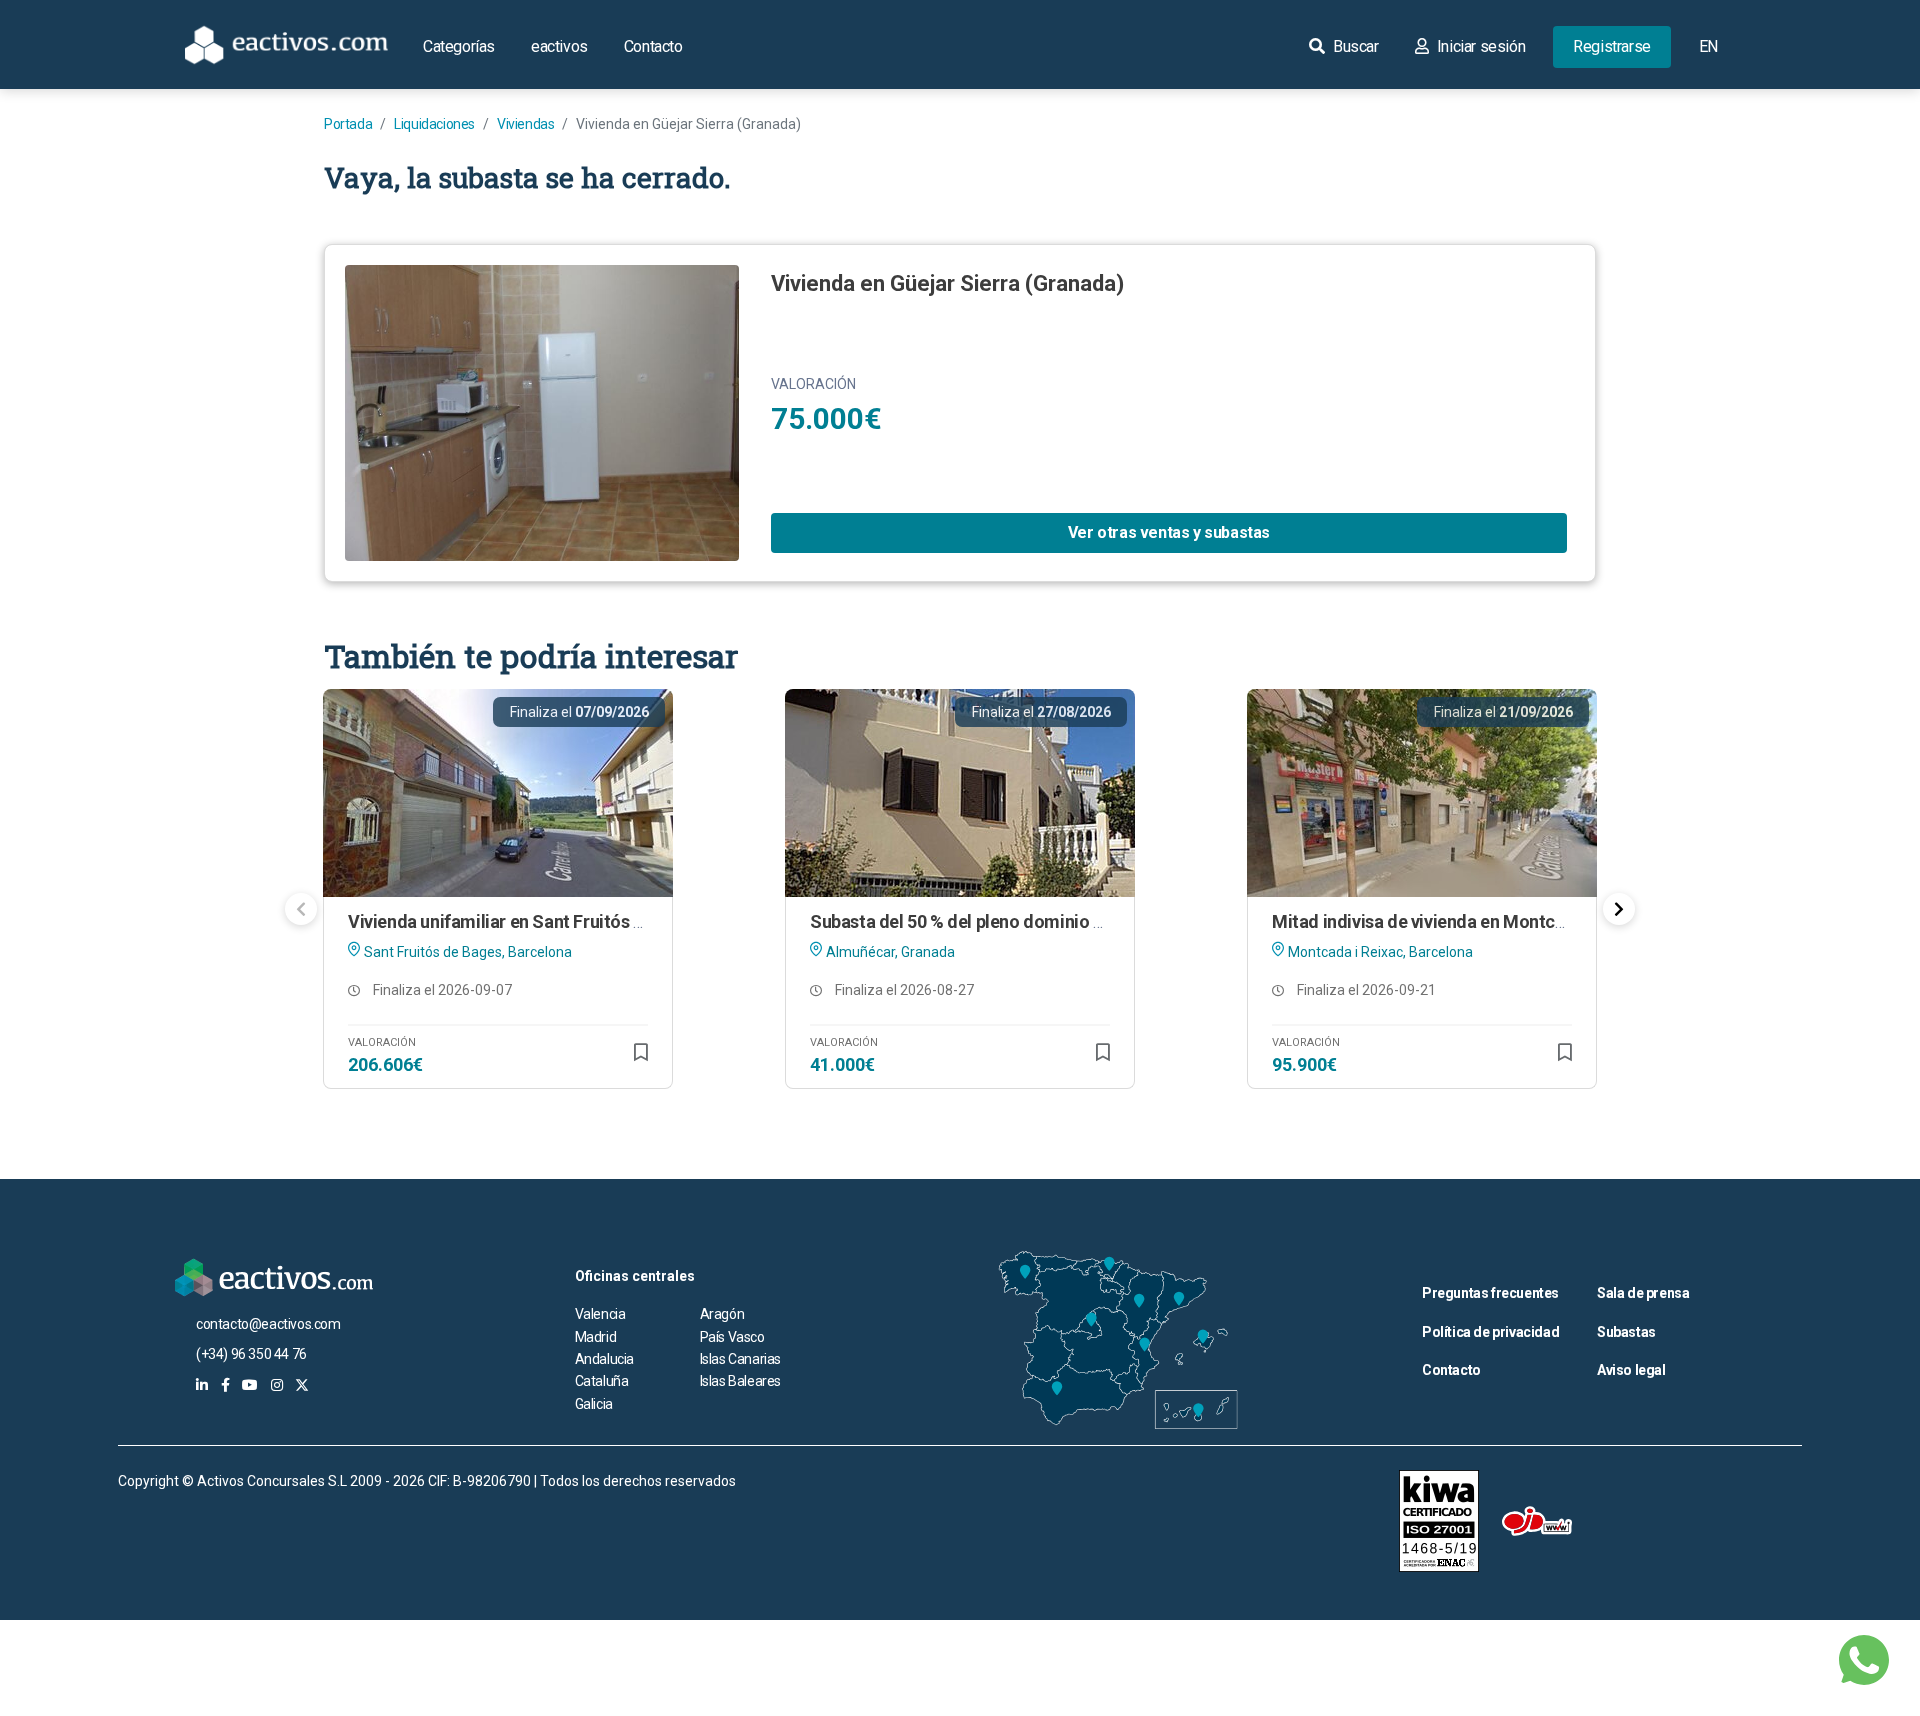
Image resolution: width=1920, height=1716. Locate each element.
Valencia (600, 1314)
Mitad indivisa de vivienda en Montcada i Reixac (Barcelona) (1509, 921)
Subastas (1626, 1332)
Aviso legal (1631, 1370)
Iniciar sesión (1479, 46)
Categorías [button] (459, 46)
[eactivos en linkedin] (202, 1385)
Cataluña (602, 1381)
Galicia (594, 1404)
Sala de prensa (1643, 1293)
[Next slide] (1619, 909)
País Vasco (732, 1337)
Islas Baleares (740, 1381)
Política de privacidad (1490, 1332)
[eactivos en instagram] (277, 1385)
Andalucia (604, 1359)
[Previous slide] (301, 909)
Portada (348, 124)
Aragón (722, 1314)
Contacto (653, 46)
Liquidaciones (434, 124)
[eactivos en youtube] (250, 1385)
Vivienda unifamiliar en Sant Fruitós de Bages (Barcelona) (575, 921)
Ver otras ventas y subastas (1169, 532)
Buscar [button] (1353, 46)
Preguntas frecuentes (1490, 1293)
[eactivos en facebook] (225, 1385)
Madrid (596, 1337)
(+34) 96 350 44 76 (251, 1354)
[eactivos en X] (302, 1385)
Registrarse (1612, 46)
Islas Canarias (740, 1359)
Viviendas (525, 124)
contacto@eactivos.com (268, 1324)
